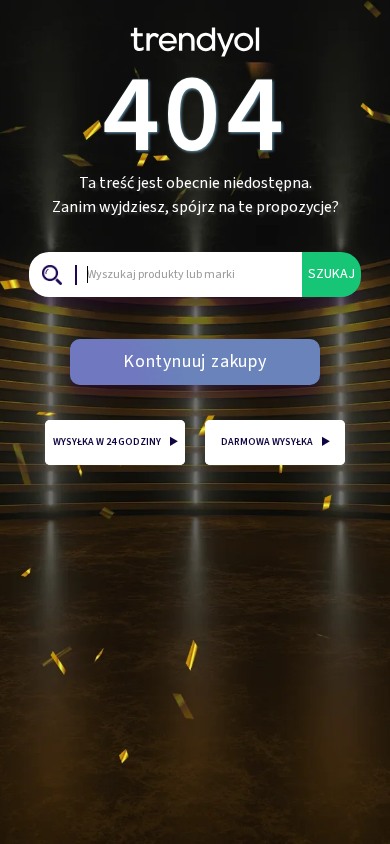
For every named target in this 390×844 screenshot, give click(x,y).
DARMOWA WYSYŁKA (275, 442)
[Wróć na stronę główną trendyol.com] (195, 34)
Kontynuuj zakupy (195, 361)
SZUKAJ (331, 274)
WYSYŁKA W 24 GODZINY (115, 442)
